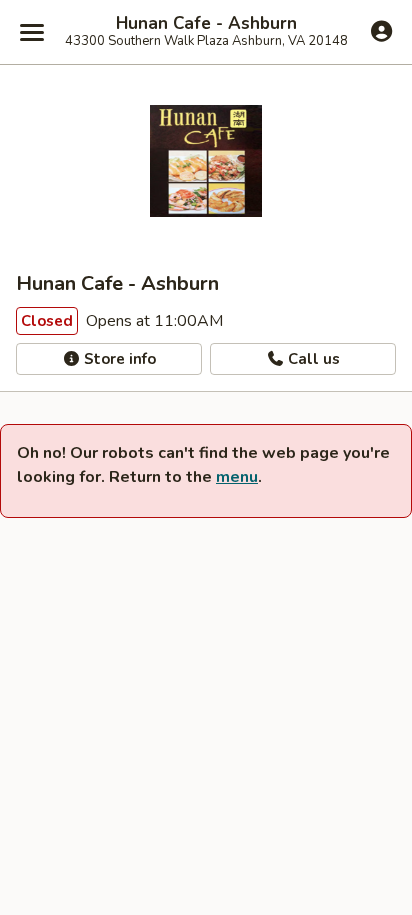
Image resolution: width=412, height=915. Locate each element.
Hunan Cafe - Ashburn (206, 24)
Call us (312, 359)
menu (237, 477)
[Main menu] (32, 32)
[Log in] (381, 31)
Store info (118, 359)
